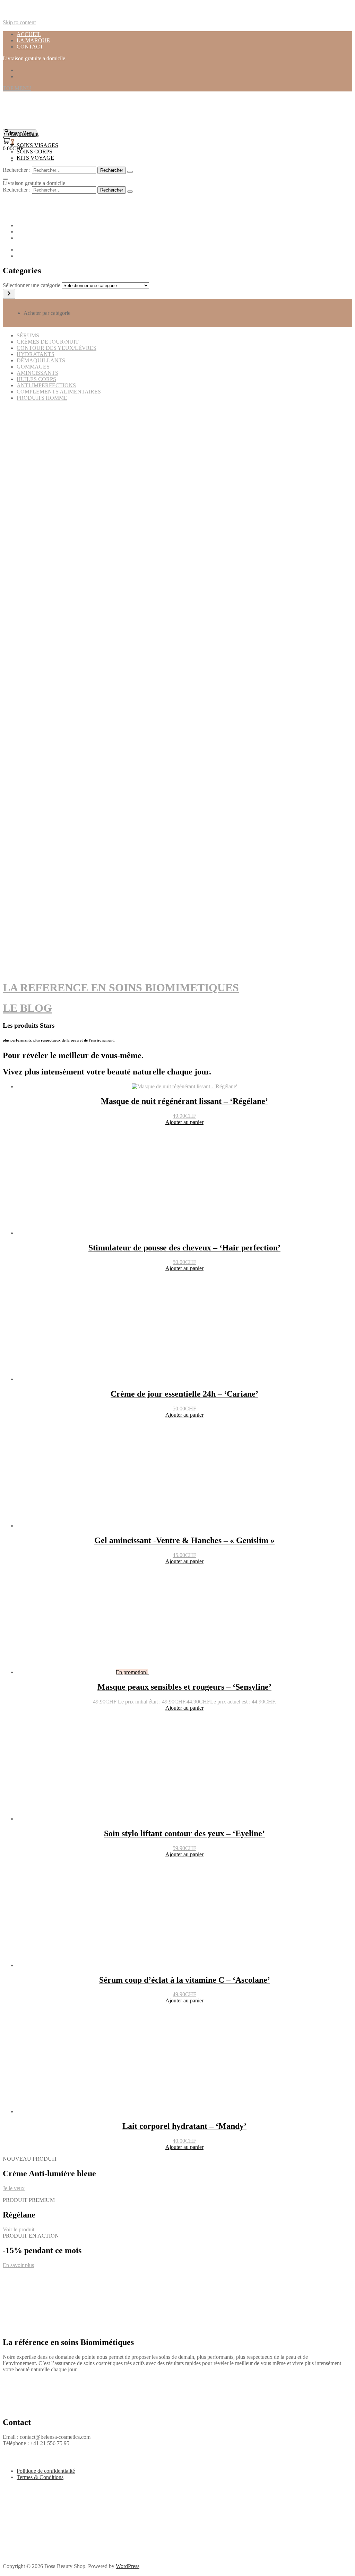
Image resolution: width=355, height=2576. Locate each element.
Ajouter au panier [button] (184, 1122)
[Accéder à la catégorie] (9, 294)
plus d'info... (16, 515)
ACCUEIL (29, 34)
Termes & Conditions (40, 2477)
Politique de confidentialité (46, 2471)
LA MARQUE (33, 40)
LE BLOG (27, 1008)
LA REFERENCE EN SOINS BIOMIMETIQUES (121, 988)
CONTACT (30, 47)
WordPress (128, 2566)
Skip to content (19, 22)
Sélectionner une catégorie (32, 285)
